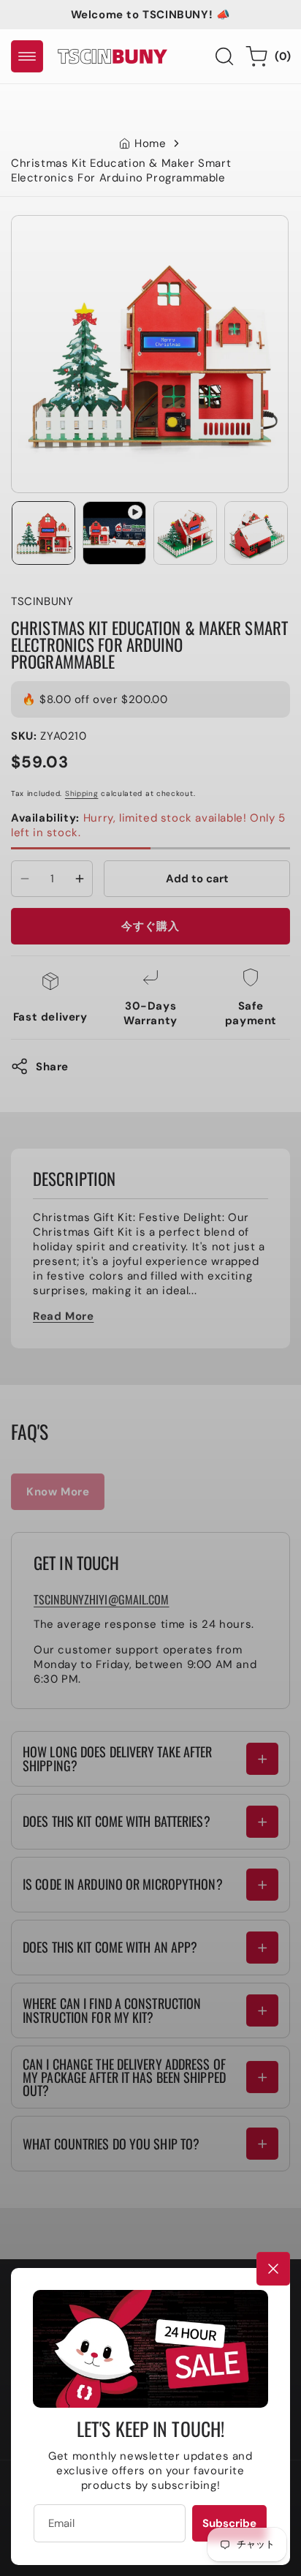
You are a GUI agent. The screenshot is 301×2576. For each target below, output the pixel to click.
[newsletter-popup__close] (273, 2269)
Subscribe (229, 2523)
